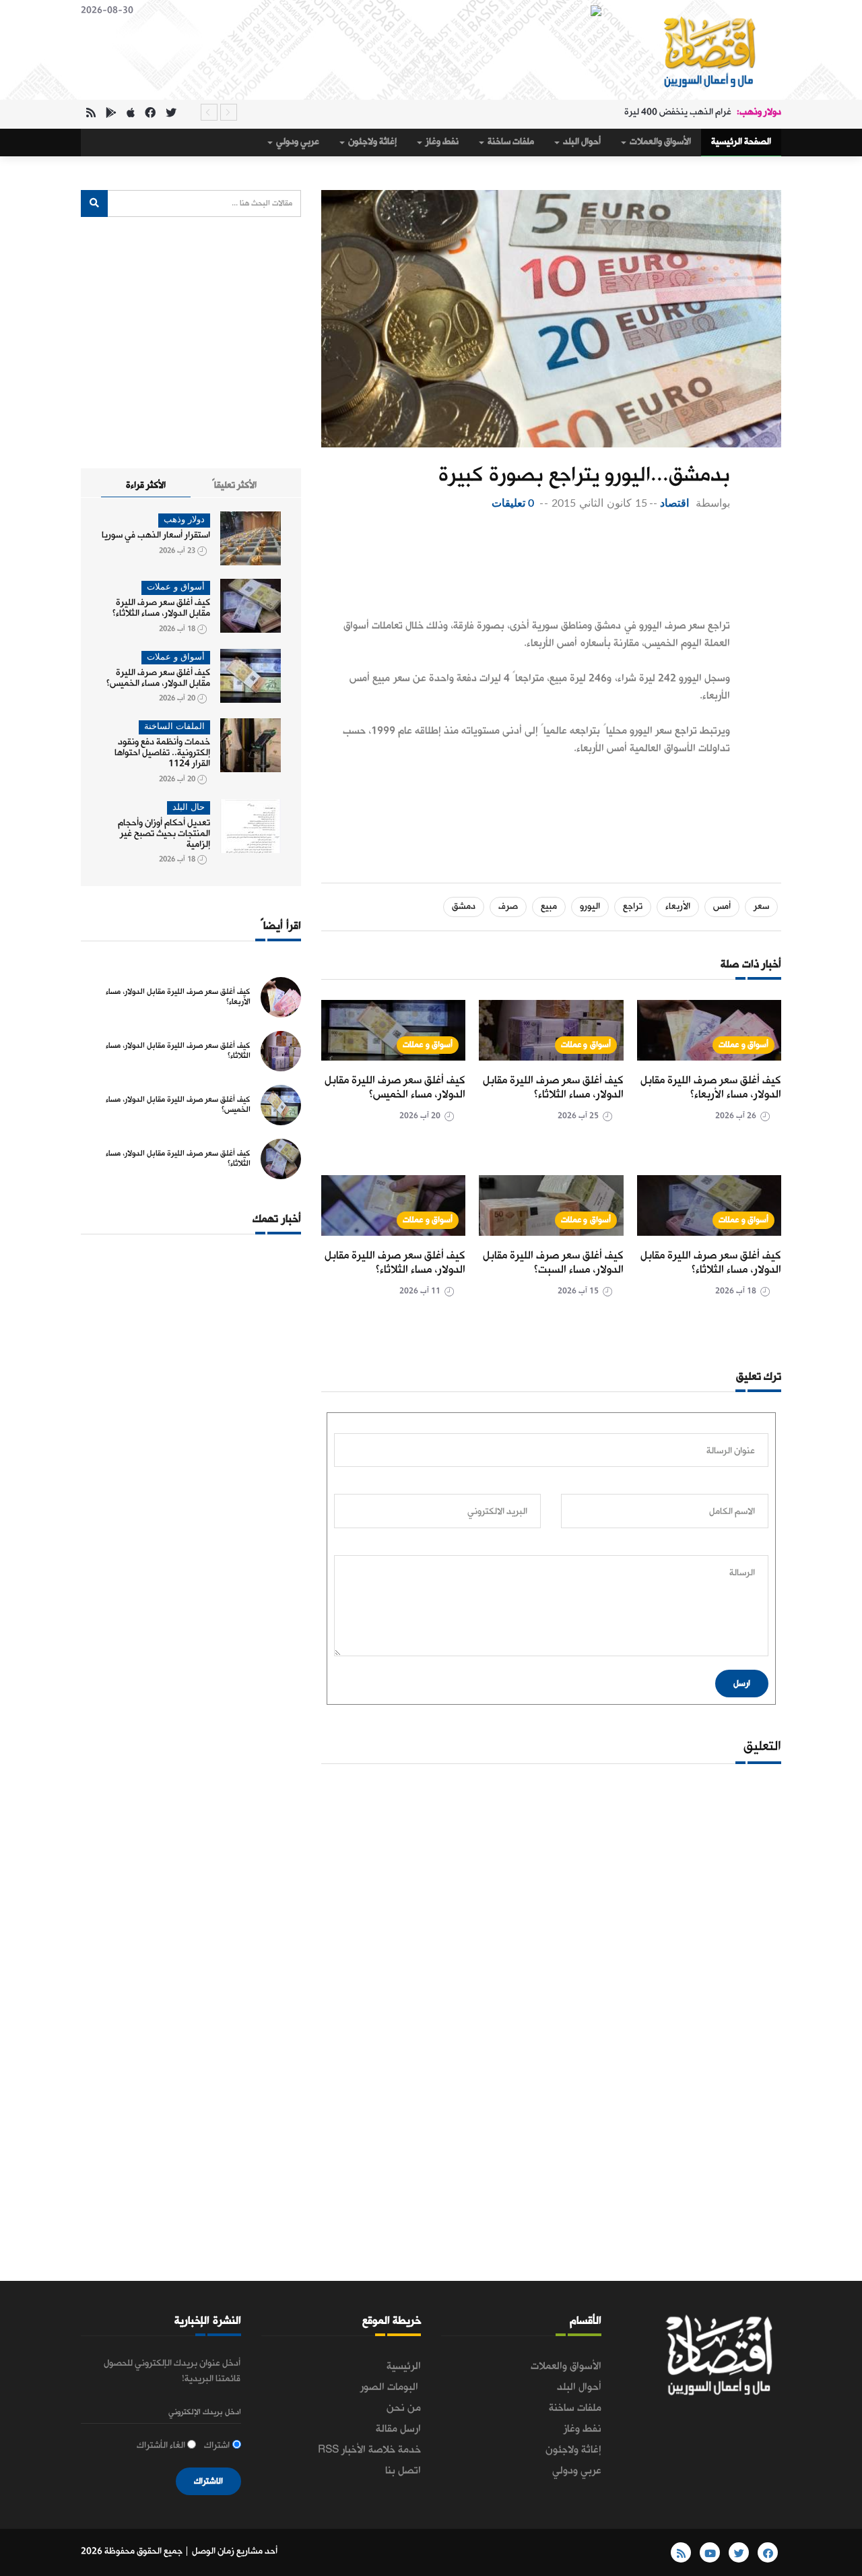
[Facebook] (150, 114)
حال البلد (189, 808)
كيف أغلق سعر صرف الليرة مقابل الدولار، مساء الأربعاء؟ (711, 1088)
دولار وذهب (184, 520)
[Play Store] (111, 114)
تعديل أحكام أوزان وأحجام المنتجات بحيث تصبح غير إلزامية (164, 834)
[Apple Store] (131, 114)
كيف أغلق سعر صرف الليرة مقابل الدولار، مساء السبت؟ (553, 1263)
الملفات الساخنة (174, 727)
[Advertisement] (526, 566)
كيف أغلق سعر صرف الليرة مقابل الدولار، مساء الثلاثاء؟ (553, 1088)
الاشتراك (208, 2481)
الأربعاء (678, 907)
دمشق (464, 907)
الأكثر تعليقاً (234, 485)
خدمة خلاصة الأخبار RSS (369, 2450)
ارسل (742, 1684)
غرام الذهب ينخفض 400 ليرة (678, 112)
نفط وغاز (441, 142)
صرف (508, 907)
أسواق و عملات (743, 1045)
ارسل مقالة (398, 2429)
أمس (722, 907)
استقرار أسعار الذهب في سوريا (156, 535)
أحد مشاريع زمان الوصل (235, 2551)
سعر (761, 907)
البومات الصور (391, 2387)
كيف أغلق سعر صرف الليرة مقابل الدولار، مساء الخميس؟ (395, 1088)
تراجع (633, 907)
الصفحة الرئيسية (741, 142)
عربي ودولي (297, 142)
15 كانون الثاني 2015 (599, 503)
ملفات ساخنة (510, 142)
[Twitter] (171, 114)
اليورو (590, 907)
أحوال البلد (581, 142)
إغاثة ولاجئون (371, 142)
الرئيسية (404, 2366)
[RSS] (91, 114)
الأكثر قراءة (146, 485)
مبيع (549, 907)
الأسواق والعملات (659, 142)
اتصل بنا (403, 2471)
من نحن (404, 2408)
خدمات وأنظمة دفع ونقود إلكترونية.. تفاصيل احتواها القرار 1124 (162, 753)
